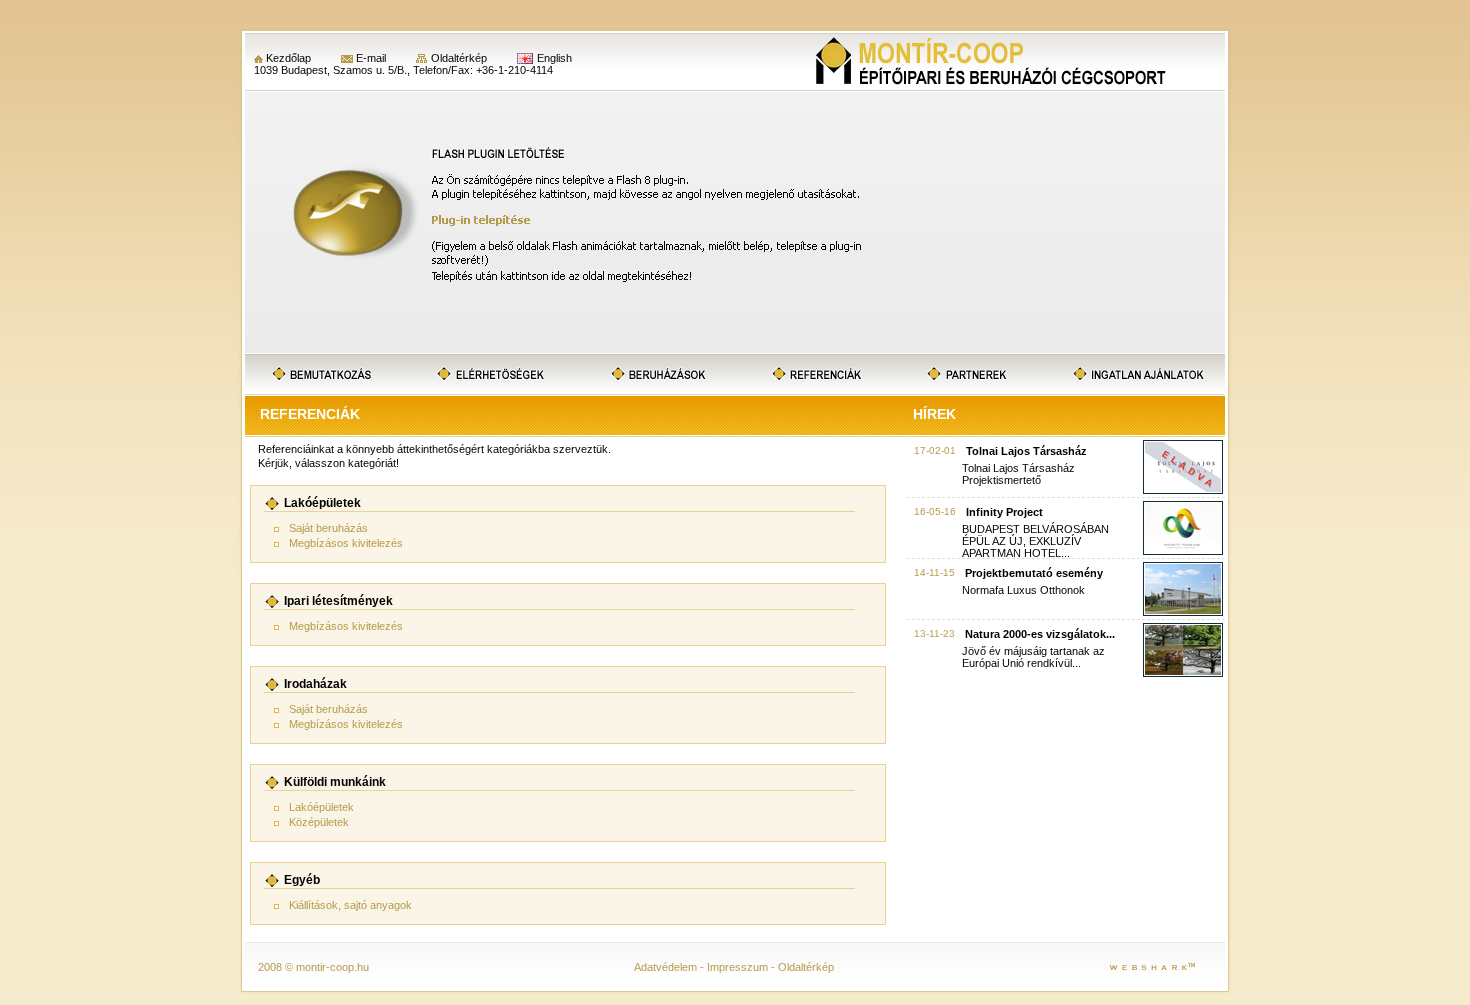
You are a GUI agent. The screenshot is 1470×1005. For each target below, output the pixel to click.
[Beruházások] (660, 374)
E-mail (371, 58)
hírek (934, 414)
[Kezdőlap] (992, 62)
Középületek (319, 822)
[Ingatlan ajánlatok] (1136, 374)
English (554, 58)
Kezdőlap (288, 58)
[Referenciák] (819, 374)
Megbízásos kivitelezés (346, 543)
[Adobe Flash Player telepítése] (735, 349)
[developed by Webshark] (1152, 966)
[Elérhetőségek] (490, 374)
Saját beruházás (328, 528)
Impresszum (737, 967)
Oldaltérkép (459, 58)
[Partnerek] (967, 374)
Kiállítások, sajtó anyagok (350, 905)
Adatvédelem (665, 967)
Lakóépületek (321, 807)
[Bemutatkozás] (322, 374)
